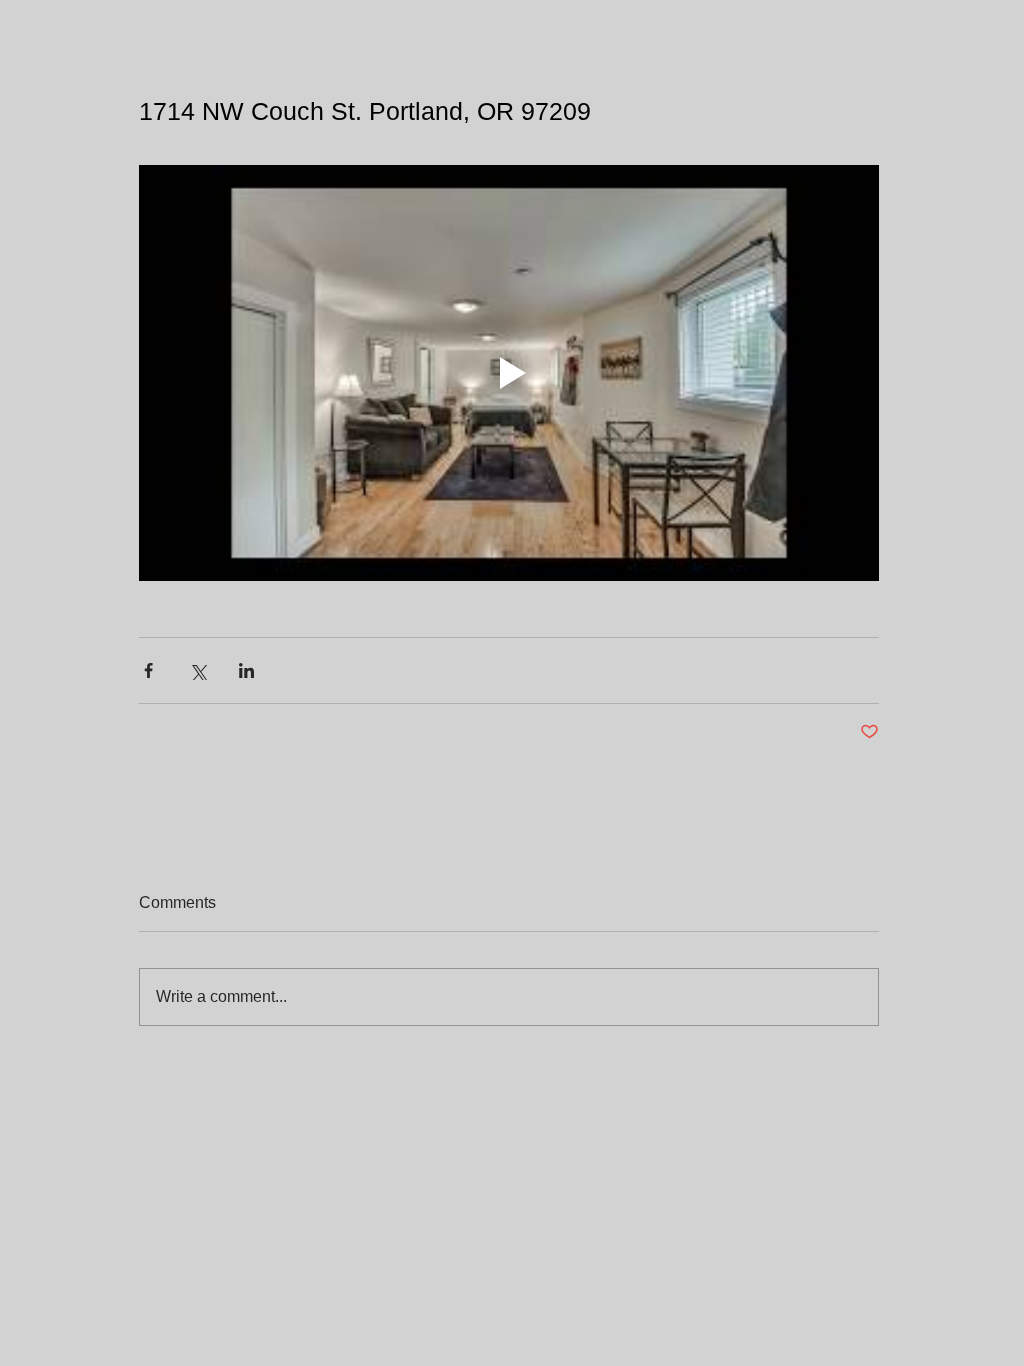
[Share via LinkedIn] (246, 670)
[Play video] (509, 373)
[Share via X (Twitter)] (197, 670)
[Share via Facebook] (148, 670)
